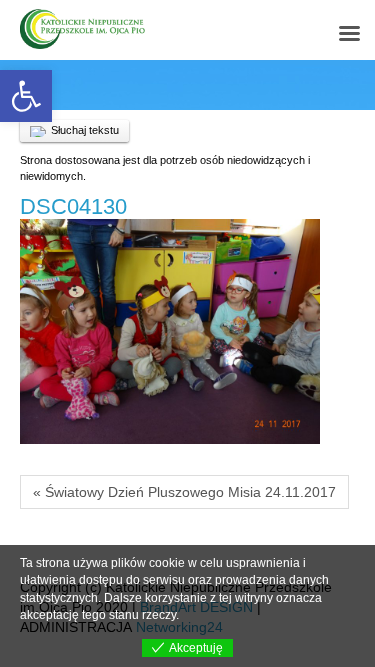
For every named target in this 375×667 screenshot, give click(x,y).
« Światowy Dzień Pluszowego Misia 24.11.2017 (184, 492)
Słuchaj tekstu (85, 130)
